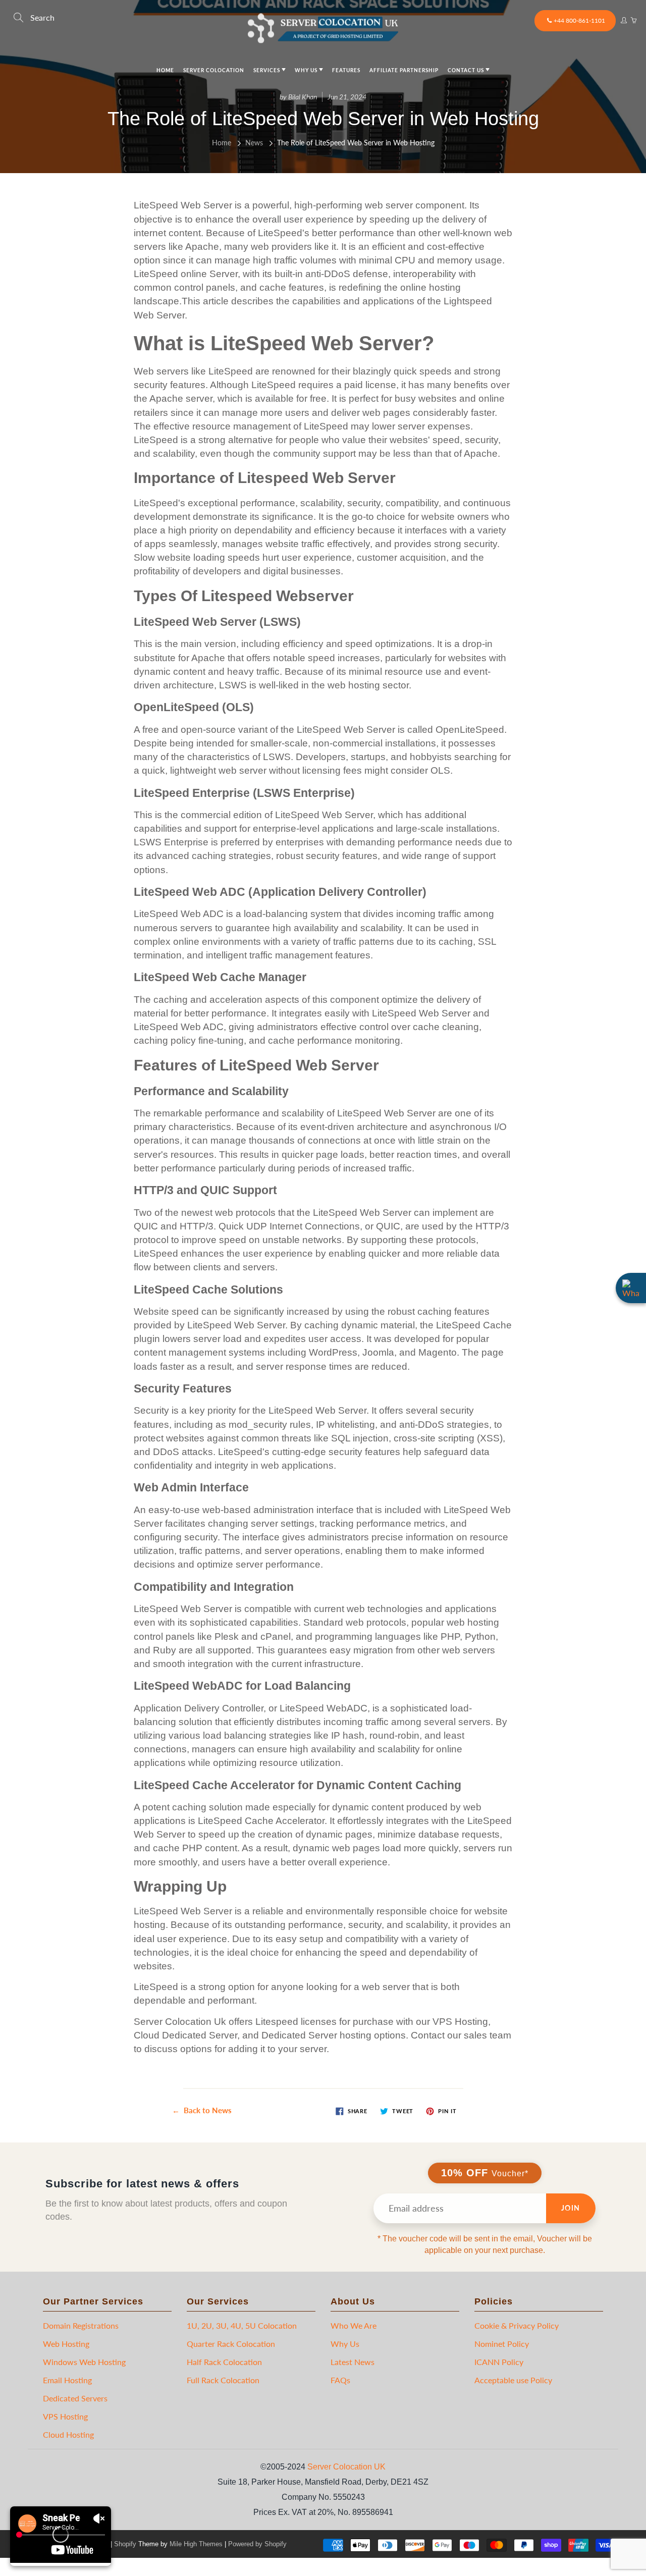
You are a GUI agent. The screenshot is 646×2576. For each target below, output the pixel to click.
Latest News (353, 2362)
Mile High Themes (196, 2544)
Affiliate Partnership (404, 70)
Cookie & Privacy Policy (517, 2325)
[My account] (623, 18)
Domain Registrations (81, 2325)
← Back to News (202, 2110)
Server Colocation (214, 70)
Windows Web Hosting (84, 2362)
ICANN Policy (499, 2362)
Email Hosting (67, 2380)
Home (165, 70)
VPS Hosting (65, 2416)
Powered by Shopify (257, 2544)
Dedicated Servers (75, 2398)
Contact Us (467, 70)
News (254, 143)
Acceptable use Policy (513, 2380)
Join (571, 2208)
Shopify (125, 2544)
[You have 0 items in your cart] (633, 18)
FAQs (340, 2380)
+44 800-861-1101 (579, 20)
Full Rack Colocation (223, 2380)
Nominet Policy (502, 2344)
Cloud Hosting (68, 2434)
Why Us (307, 70)
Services (267, 70)
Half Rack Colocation (224, 2362)
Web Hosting (66, 2344)
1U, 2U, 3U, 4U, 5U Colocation (242, 2325)
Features (346, 70)
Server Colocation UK (346, 2467)
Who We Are (354, 2325)
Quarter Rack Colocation (231, 2344)
